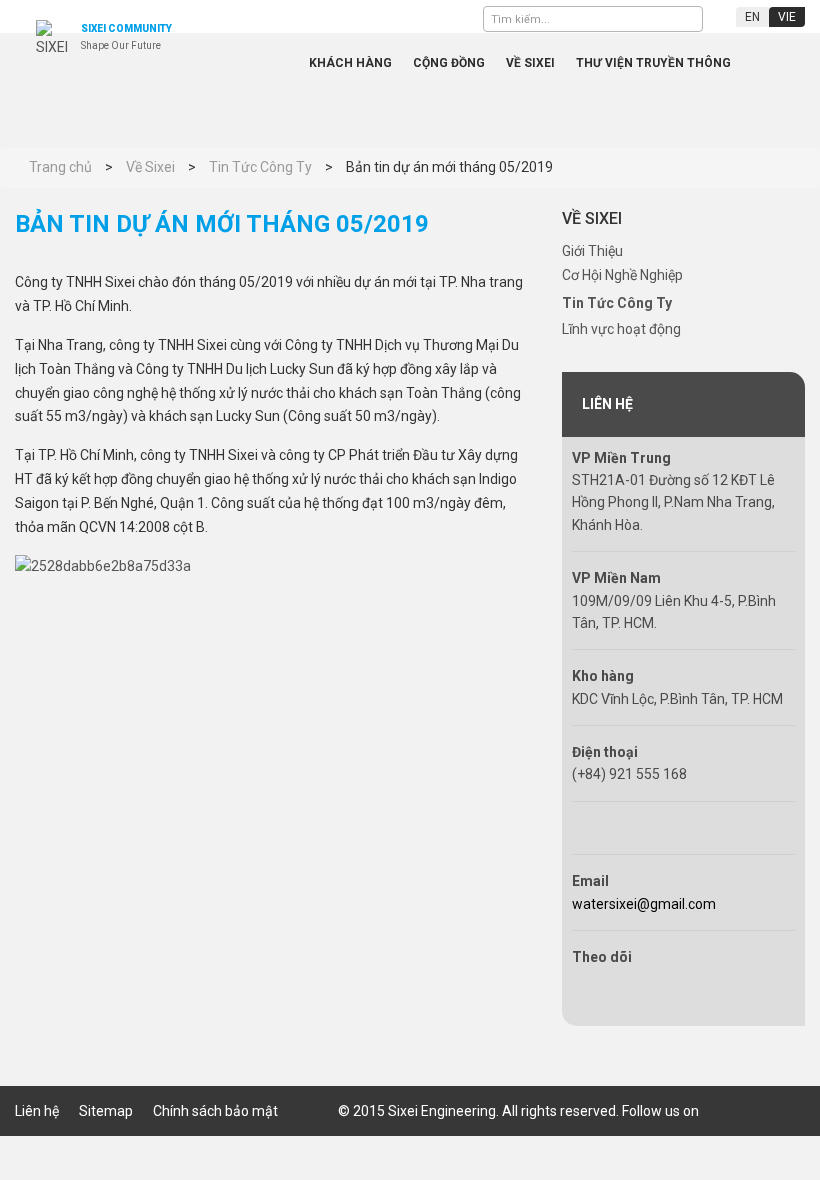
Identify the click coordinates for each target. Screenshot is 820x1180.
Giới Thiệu (592, 251)
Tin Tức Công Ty (617, 303)
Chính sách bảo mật (215, 1111)
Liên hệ (37, 1111)
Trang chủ (263, 63)
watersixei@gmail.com (644, 904)
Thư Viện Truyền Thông (653, 63)
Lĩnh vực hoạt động (621, 329)
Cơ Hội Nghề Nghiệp (622, 275)
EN (752, 17)
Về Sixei (530, 63)
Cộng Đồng (449, 63)
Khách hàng (350, 63)
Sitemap (106, 1111)
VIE (787, 17)
